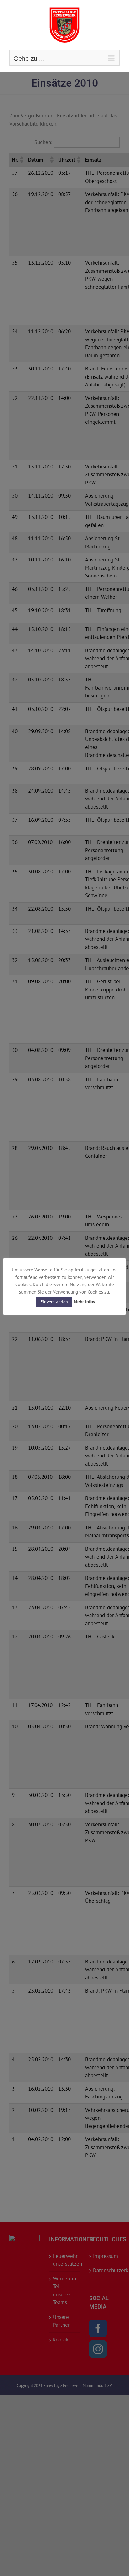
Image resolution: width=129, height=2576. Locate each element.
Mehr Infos (84, 1302)
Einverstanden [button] (54, 1302)
